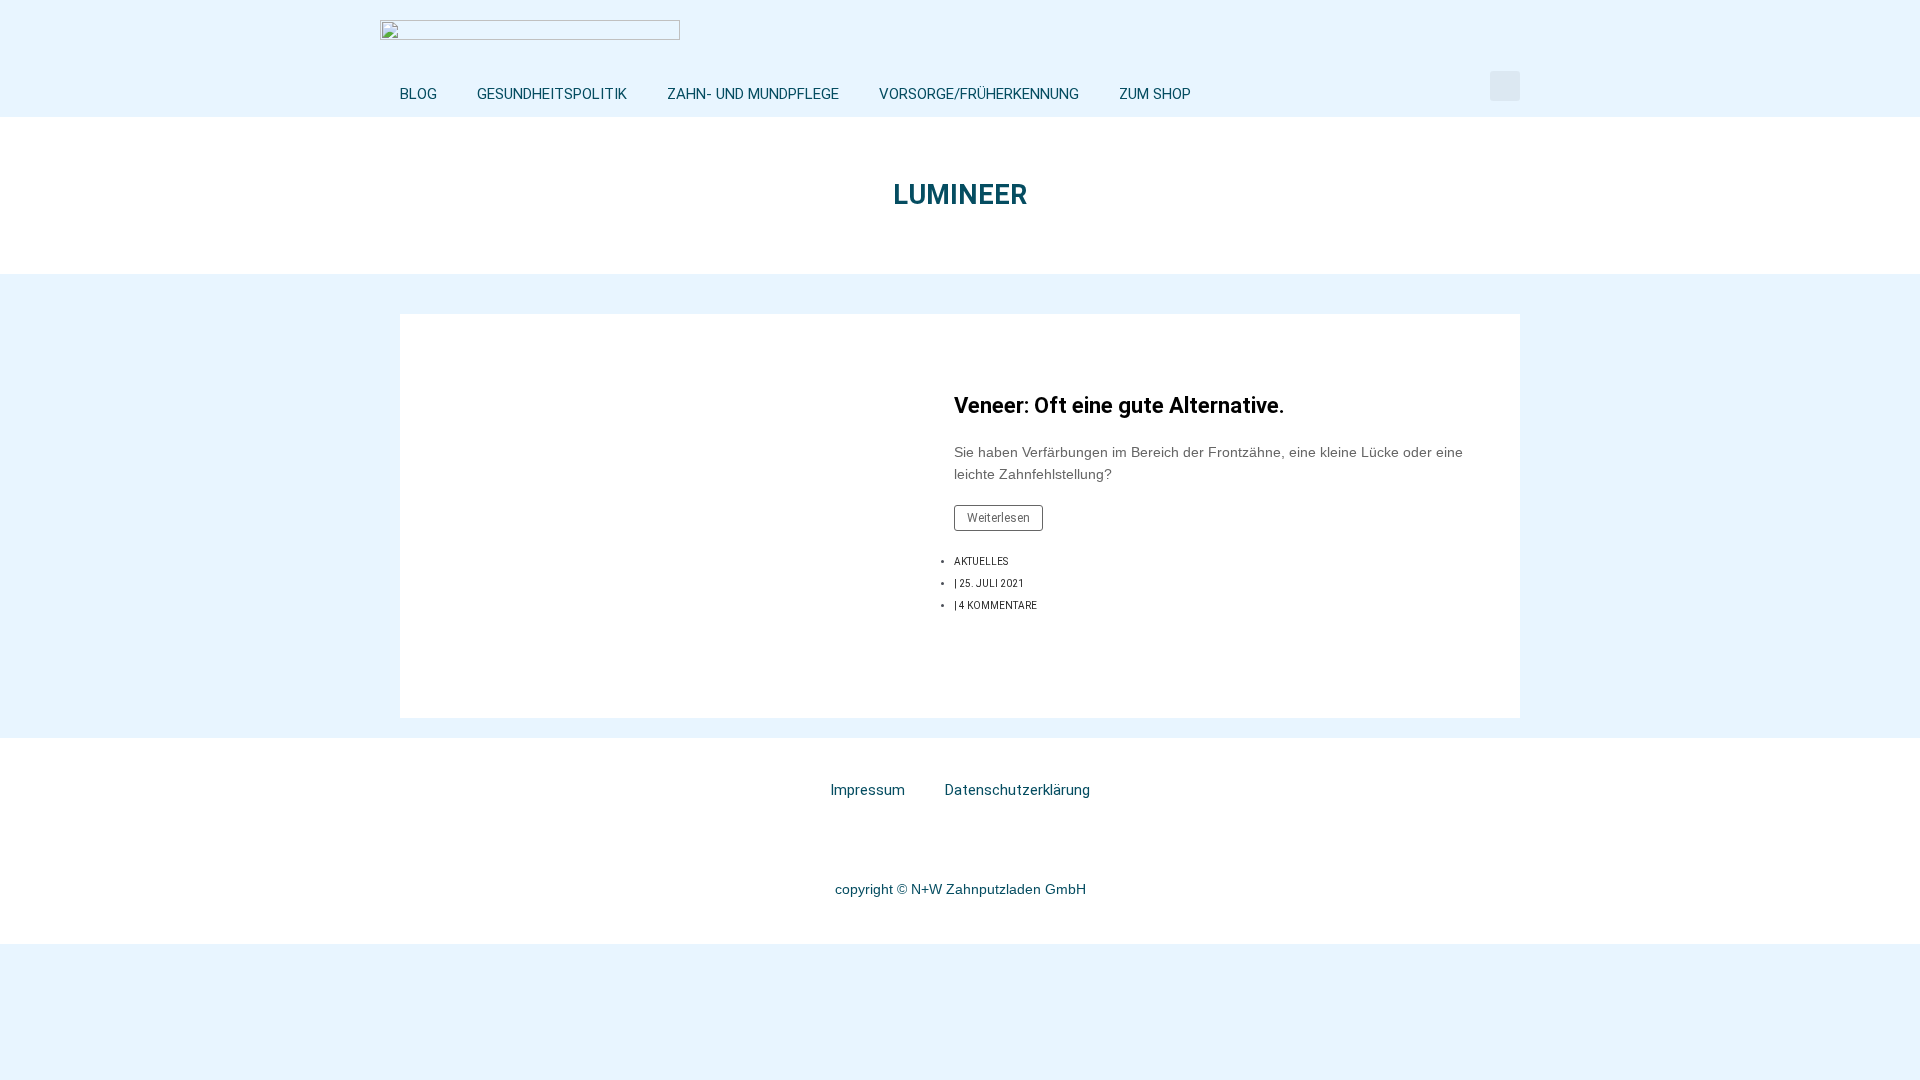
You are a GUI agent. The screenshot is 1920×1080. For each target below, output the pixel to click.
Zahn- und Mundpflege (753, 94)
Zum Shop (1155, 94)
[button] (1505, 86)
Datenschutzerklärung (1017, 790)
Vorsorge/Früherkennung (979, 94)
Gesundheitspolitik (552, 94)
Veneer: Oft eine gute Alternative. (1119, 405)
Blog (418, 94)
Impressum (867, 790)
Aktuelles (981, 561)
